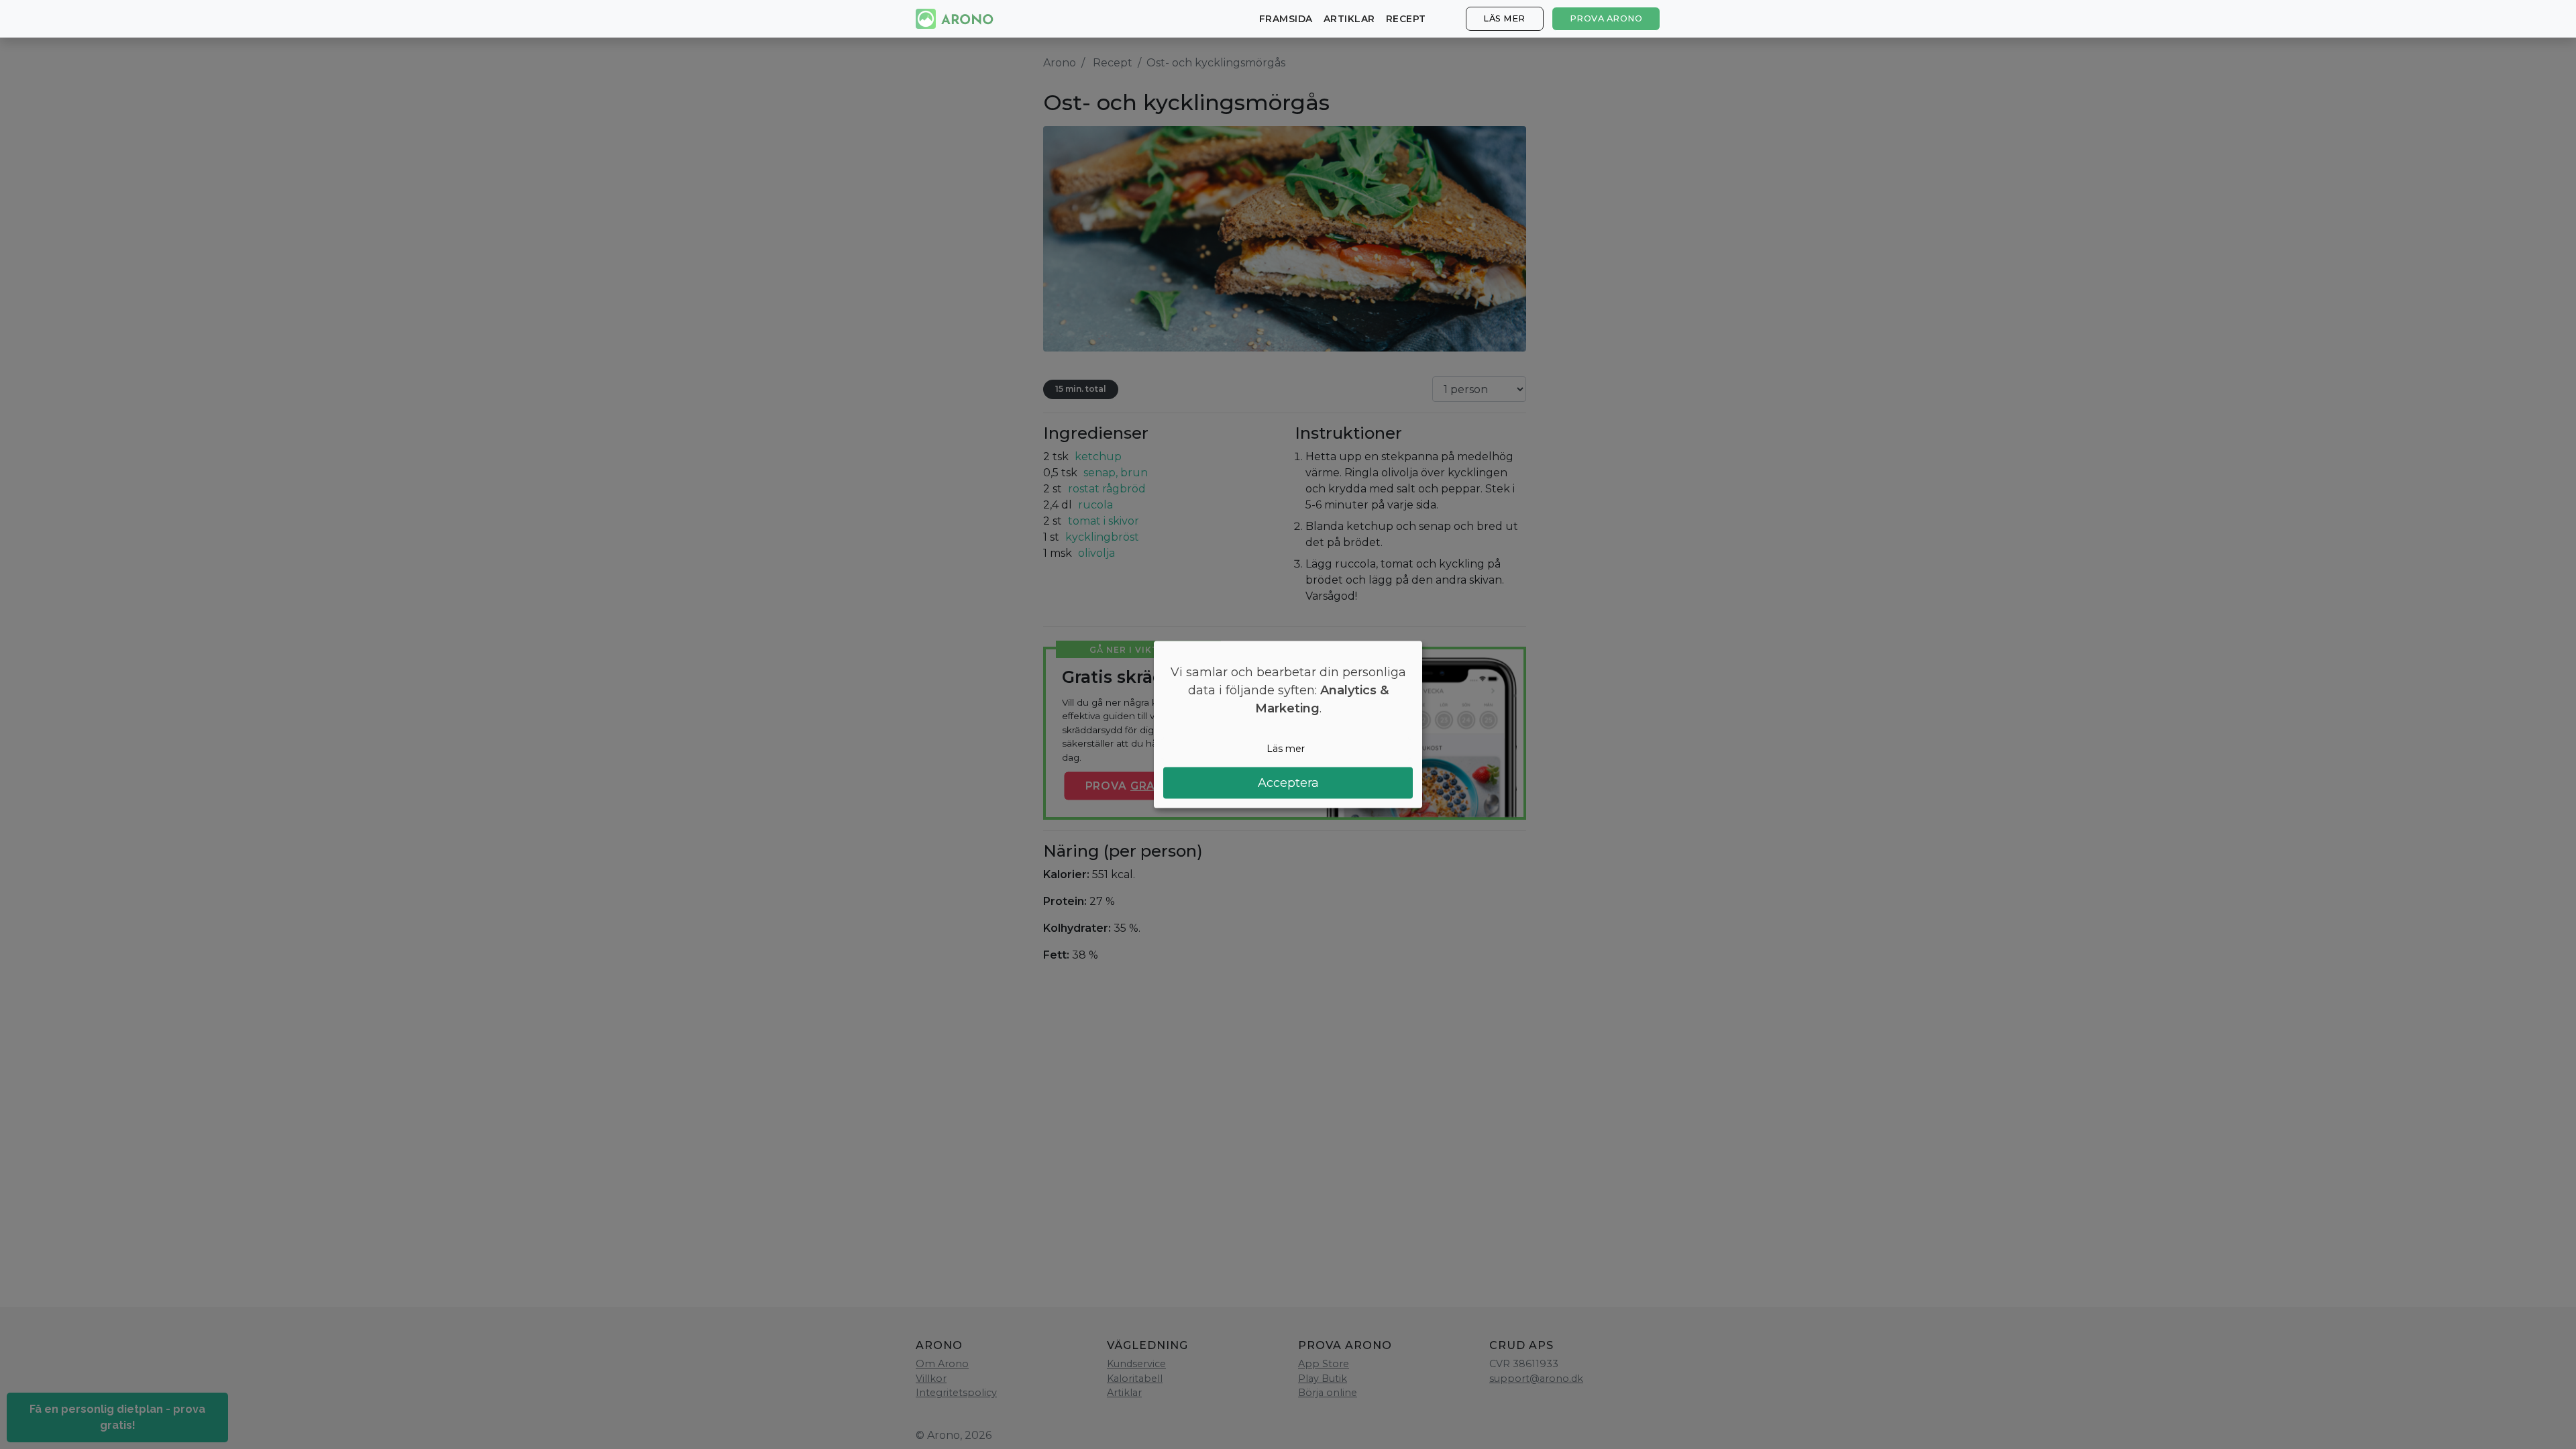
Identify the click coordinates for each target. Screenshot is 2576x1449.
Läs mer (1504, 18)
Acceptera (1288, 782)
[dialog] (1288, 725)
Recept (1406, 19)
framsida (1286, 19)
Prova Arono (1606, 18)
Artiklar (1349, 19)
